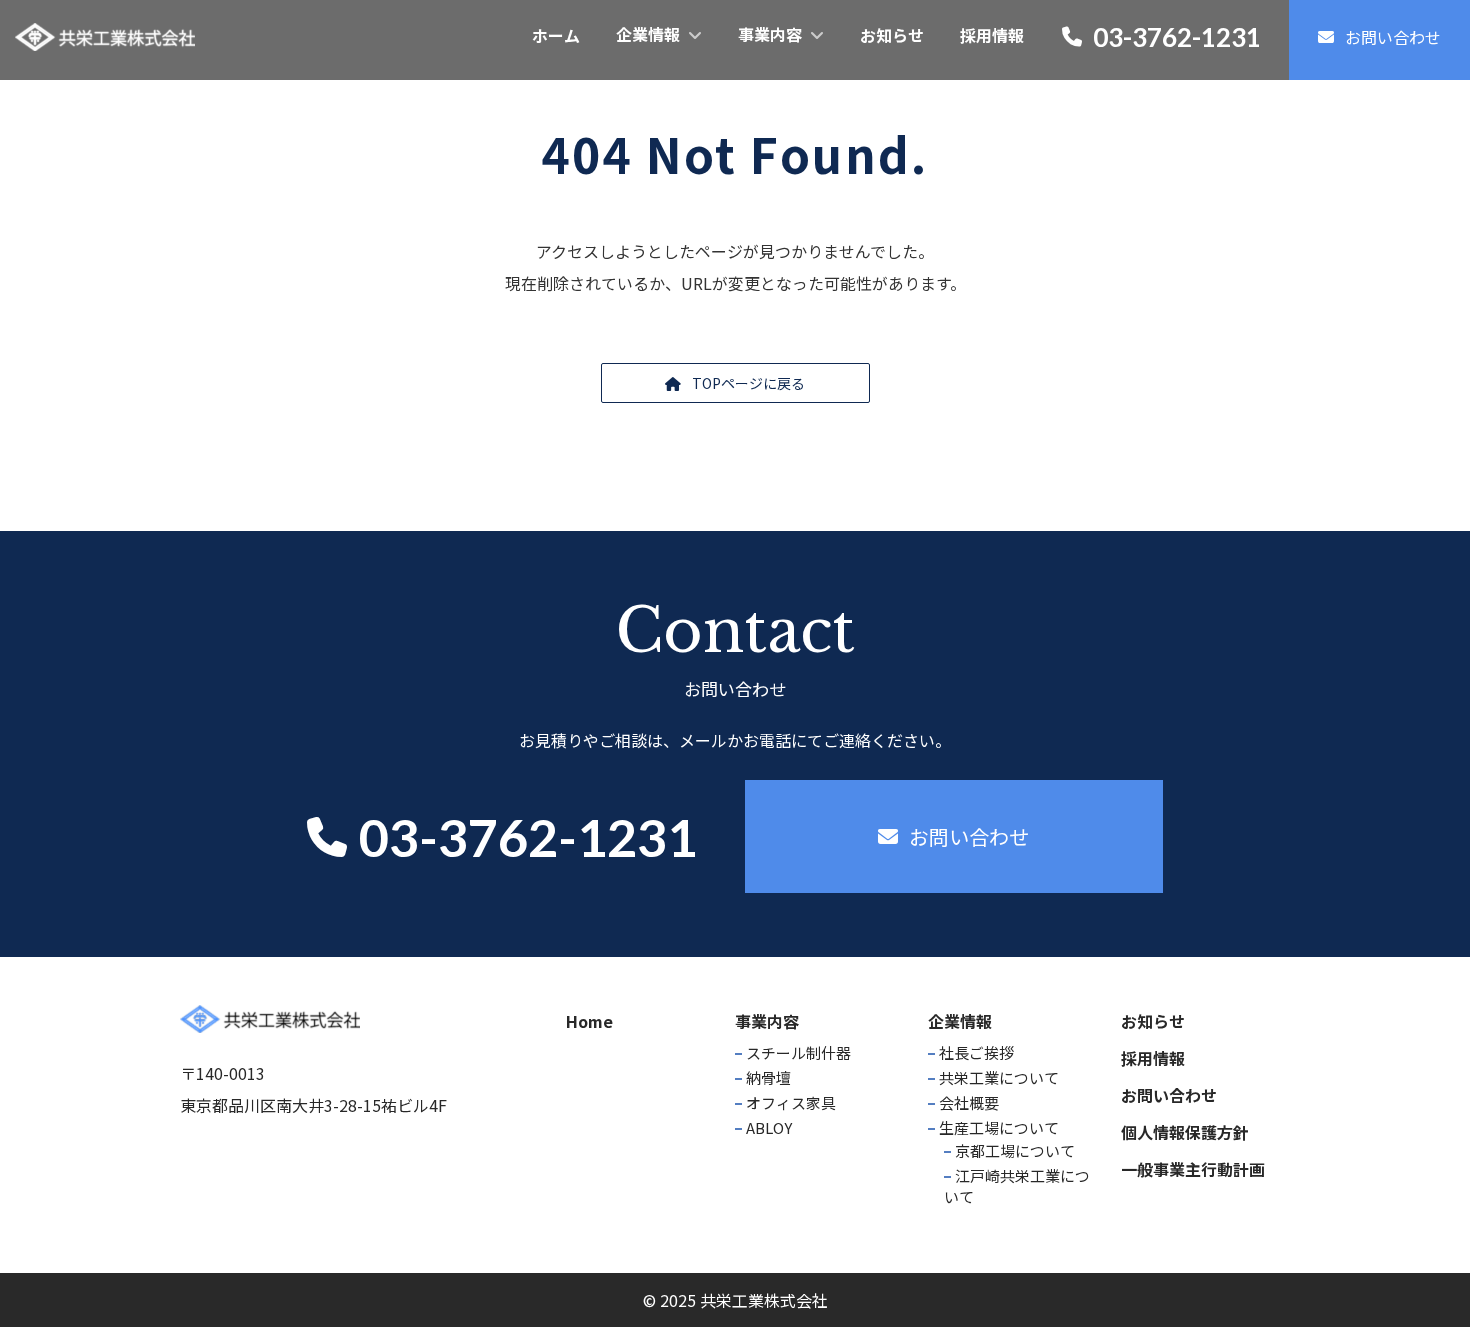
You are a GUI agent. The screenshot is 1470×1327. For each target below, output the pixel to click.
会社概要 (969, 1102)
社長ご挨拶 (976, 1052)
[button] (735, 383)
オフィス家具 (791, 1102)
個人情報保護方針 (1185, 1132)
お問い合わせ (1169, 1095)
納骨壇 (768, 1077)
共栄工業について (999, 1077)
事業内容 (767, 1021)
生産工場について (999, 1127)
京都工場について (1015, 1150)
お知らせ (1153, 1021)
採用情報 (1153, 1058)
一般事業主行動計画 (1193, 1169)
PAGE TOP (1420, 1268)
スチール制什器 (798, 1052)
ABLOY (769, 1127)
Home (589, 1021)
